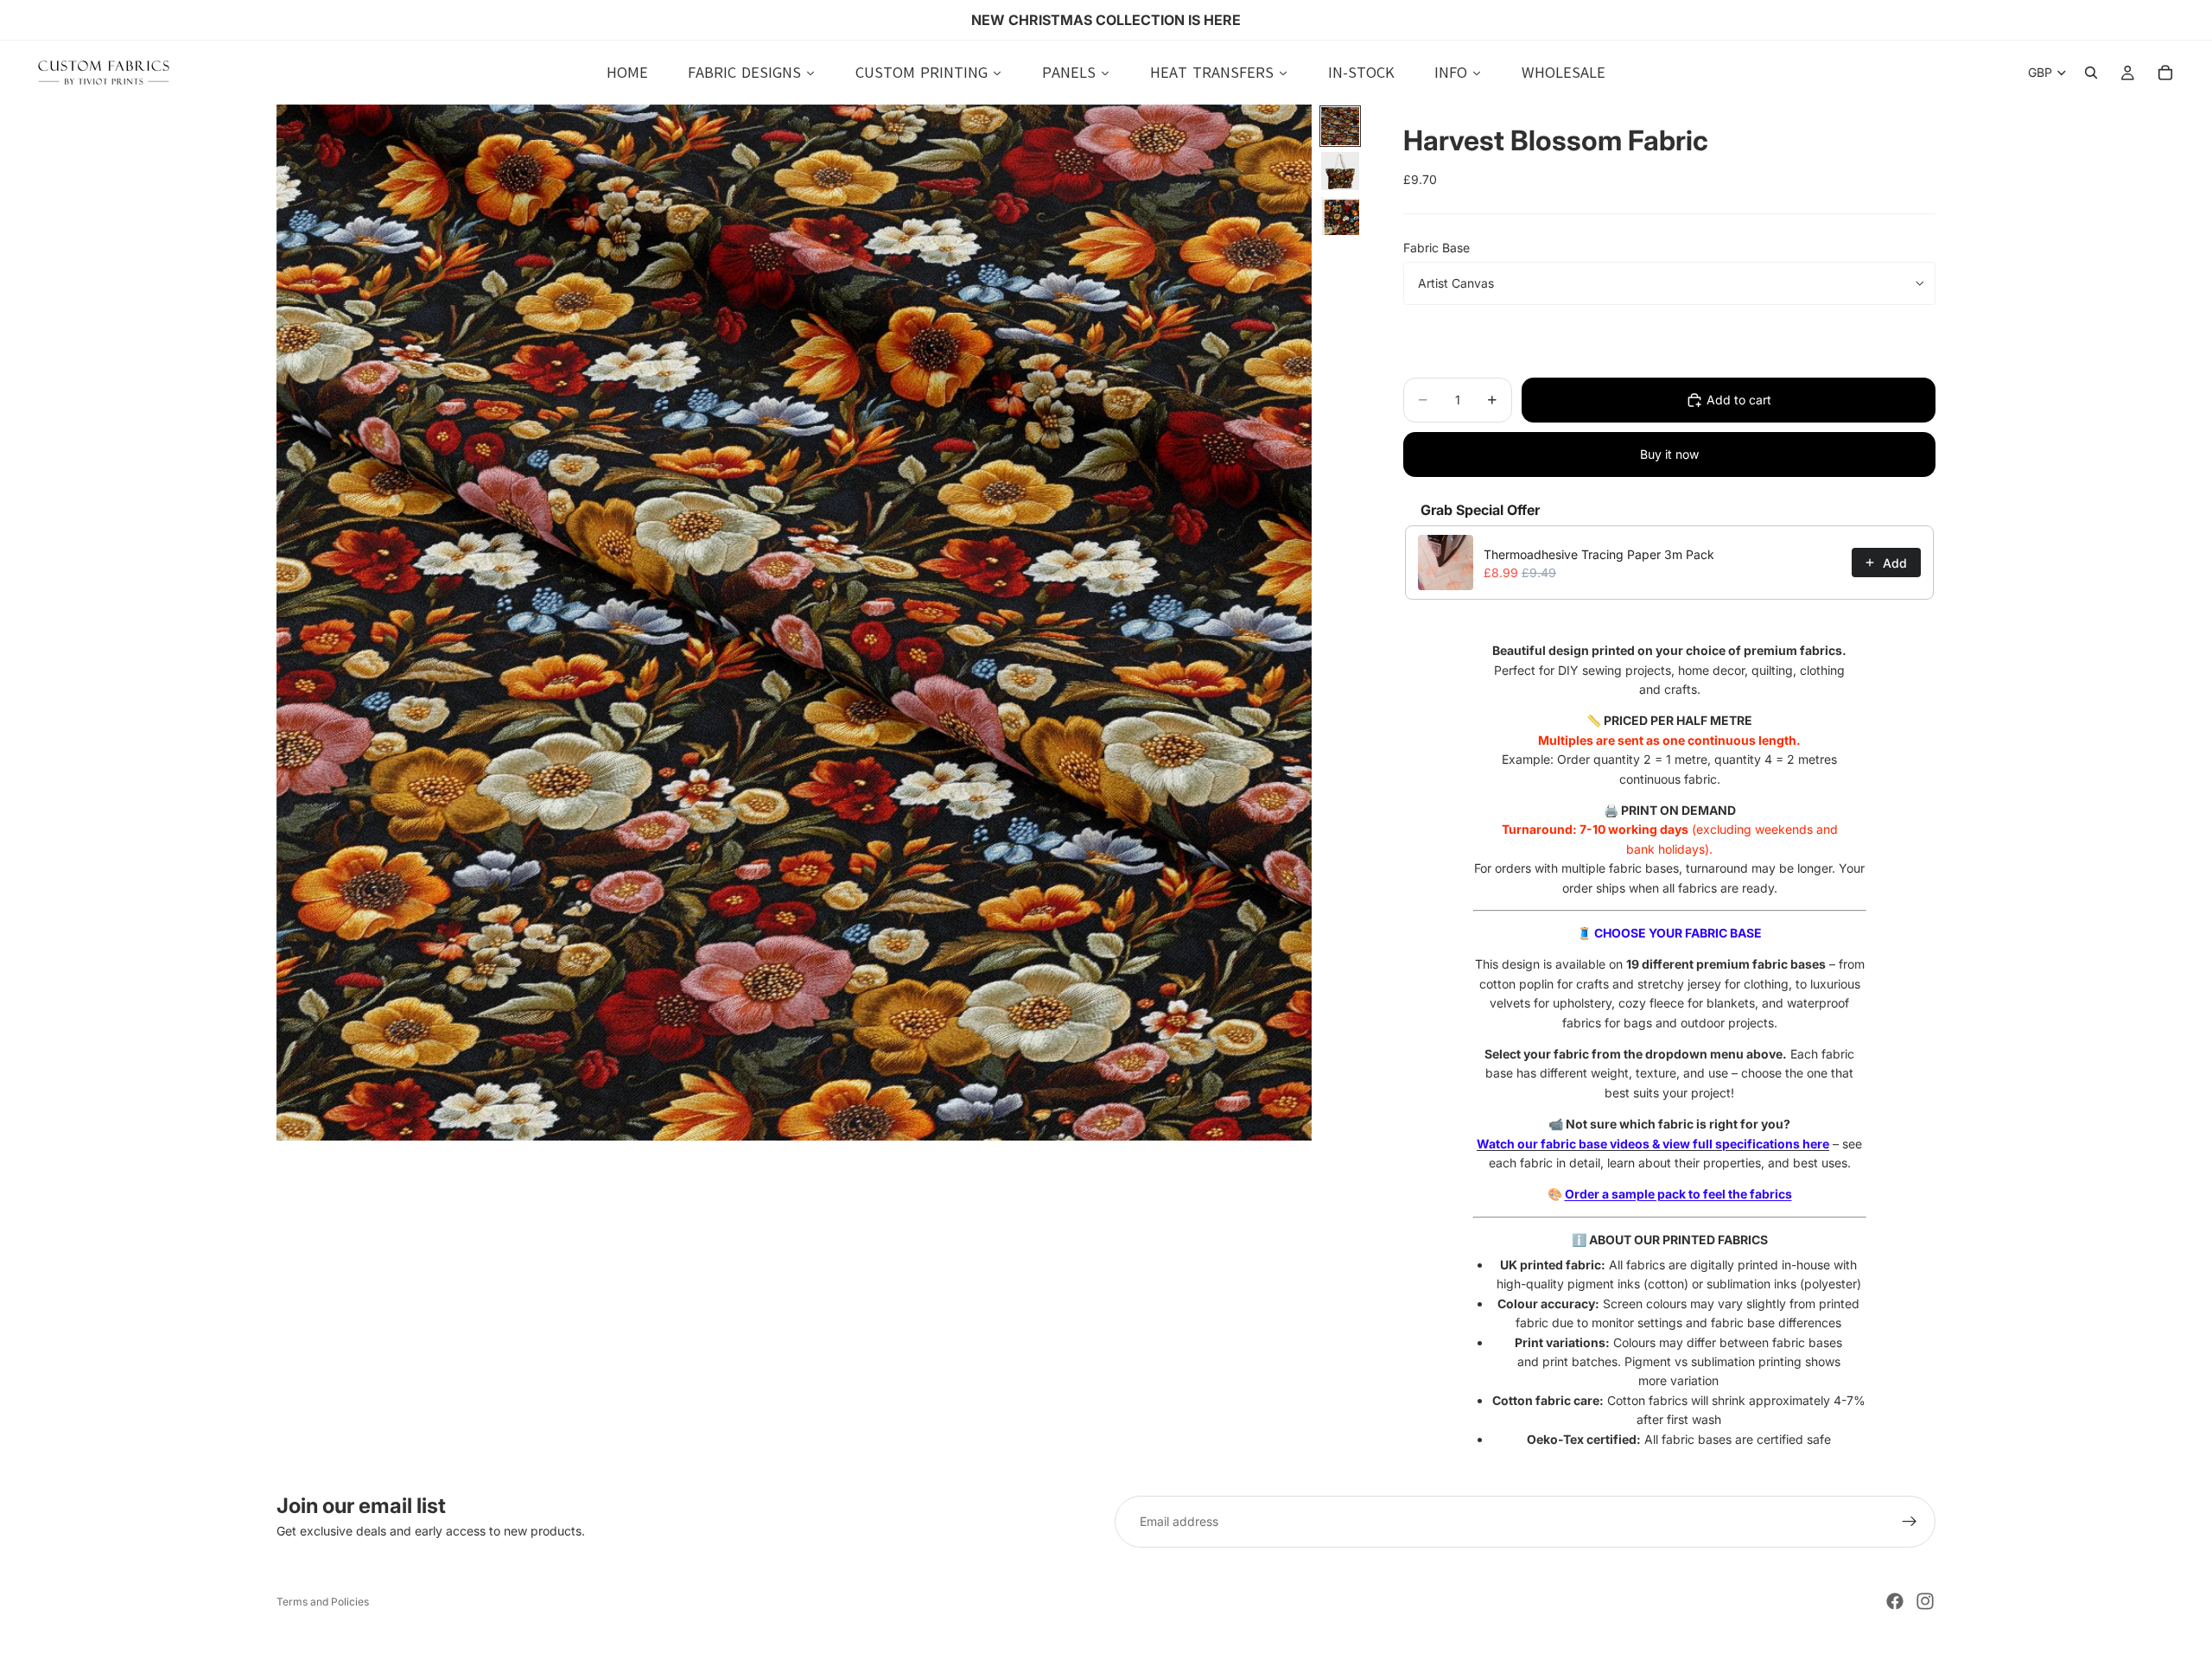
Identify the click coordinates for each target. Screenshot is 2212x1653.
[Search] (2091, 73)
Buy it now (1669, 454)
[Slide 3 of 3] (1340, 216)
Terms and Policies (323, 1602)
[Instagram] (1925, 1601)
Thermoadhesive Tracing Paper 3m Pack (1599, 554)
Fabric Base (1437, 248)
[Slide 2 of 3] (1340, 171)
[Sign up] (1910, 1522)
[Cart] (2165, 73)
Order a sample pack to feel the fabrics (1678, 1194)
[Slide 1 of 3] (1340, 126)
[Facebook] (1895, 1601)
